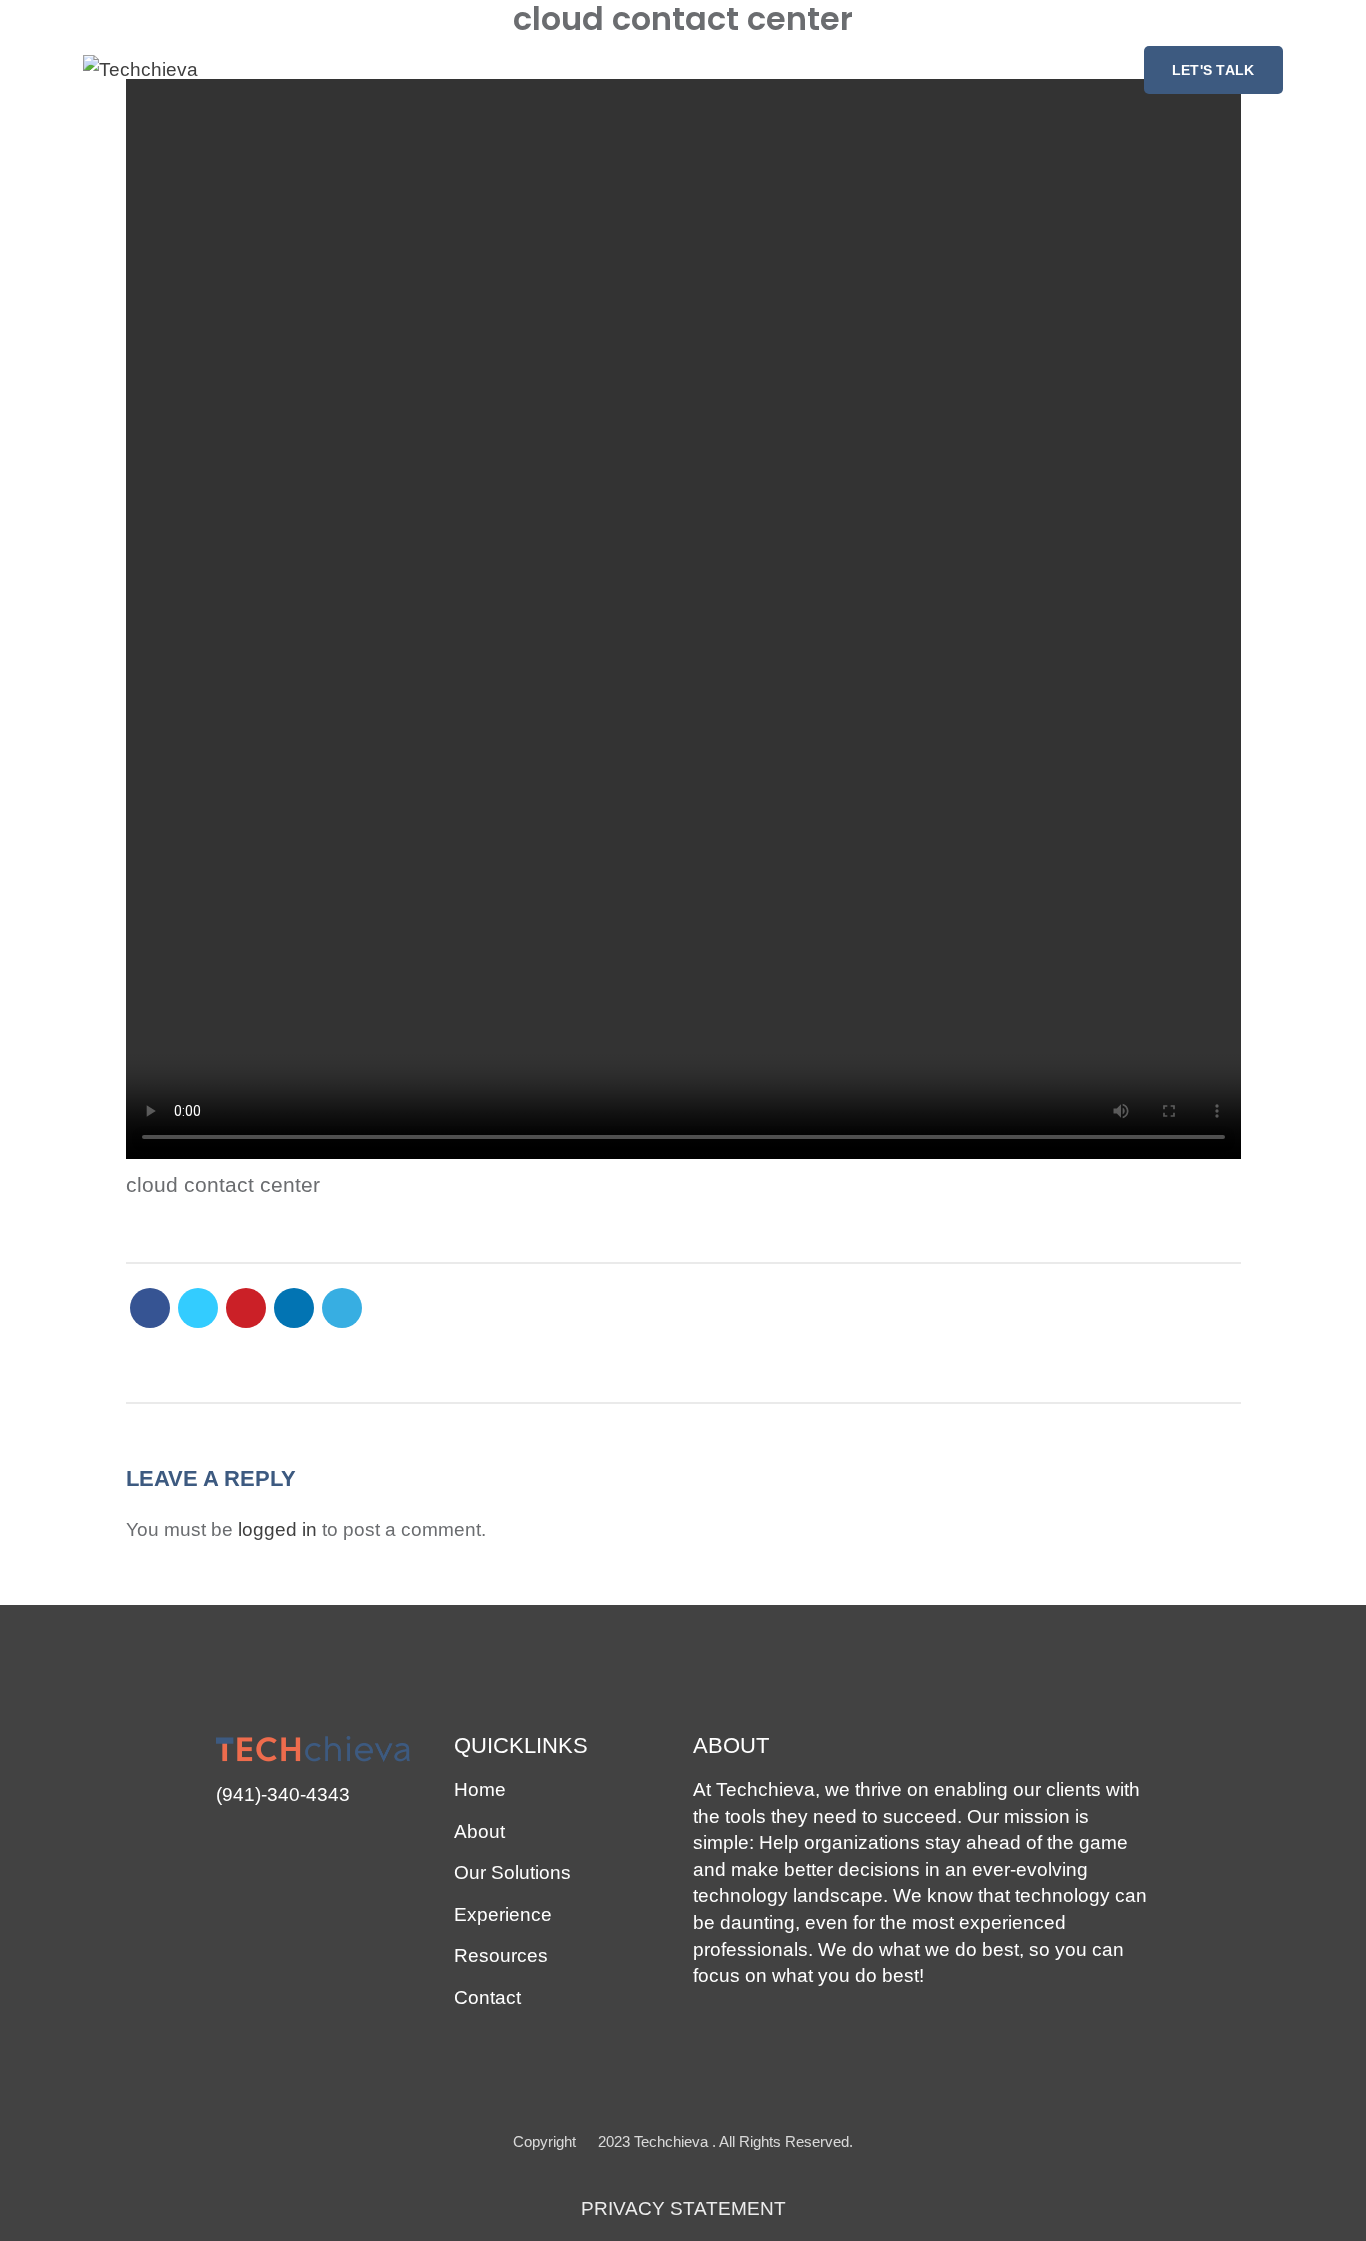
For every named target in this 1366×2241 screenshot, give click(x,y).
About (479, 1831)
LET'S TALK (1213, 70)
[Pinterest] (246, 1308)
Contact (487, 1997)
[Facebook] (150, 1308)
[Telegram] (342, 1308)
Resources (501, 1955)
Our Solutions (512, 1872)
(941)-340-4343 (283, 1794)
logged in (277, 1529)
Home (480, 1789)
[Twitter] (198, 1308)
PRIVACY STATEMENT (683, 2208)
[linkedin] (294, 1308)
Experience (503, 1914)
